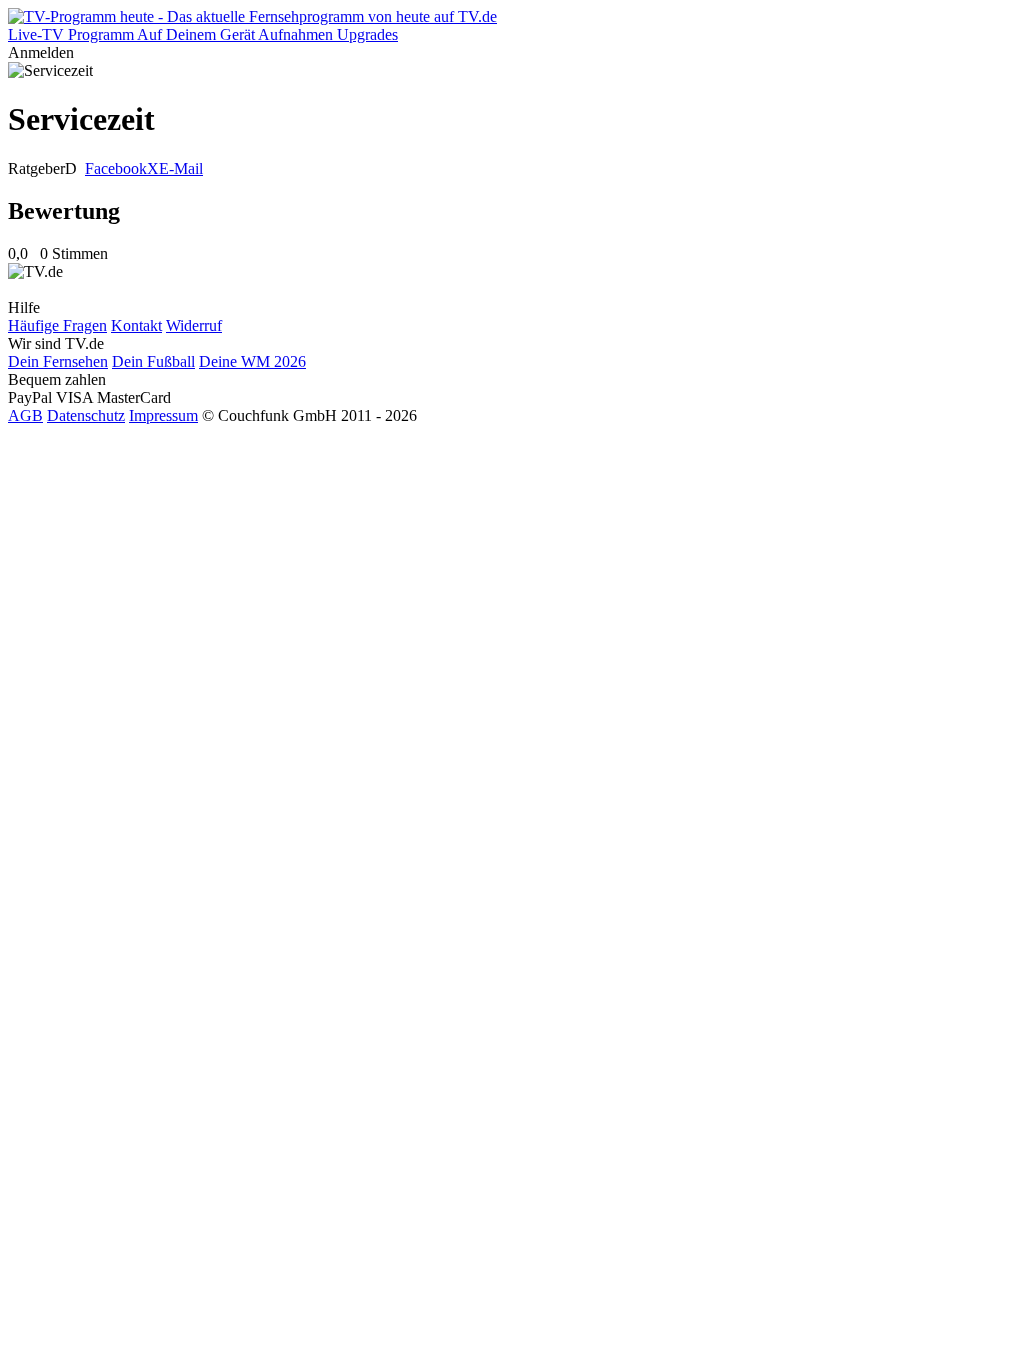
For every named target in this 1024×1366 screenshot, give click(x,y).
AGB (25, 415)
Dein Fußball (153, 361)
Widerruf (194, 325)
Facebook (116, 168)
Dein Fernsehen (58, 361)
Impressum (163, 415)
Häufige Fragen (57, 325)
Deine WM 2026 (252, 361)
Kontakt (136, 325)
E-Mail (181, 168)
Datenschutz (86, 415)
